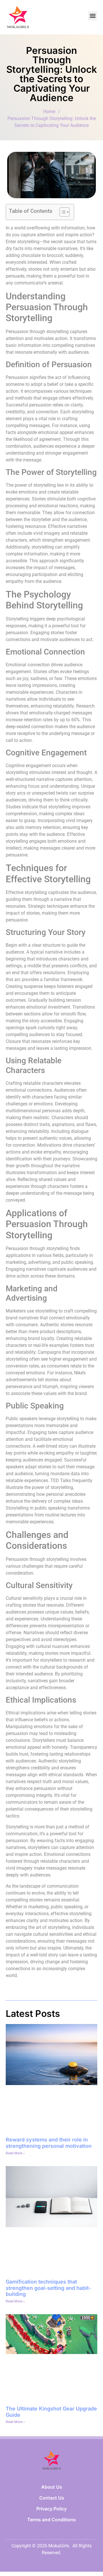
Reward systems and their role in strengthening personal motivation (49, 2143)
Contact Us (52, 2498)
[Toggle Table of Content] (62, 212)
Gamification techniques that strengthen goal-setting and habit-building (48, 2288)
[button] (93, 16)
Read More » (15, 2153)
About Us (52, 2487)
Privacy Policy (51, 2509)
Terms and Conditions (51, 2520)
